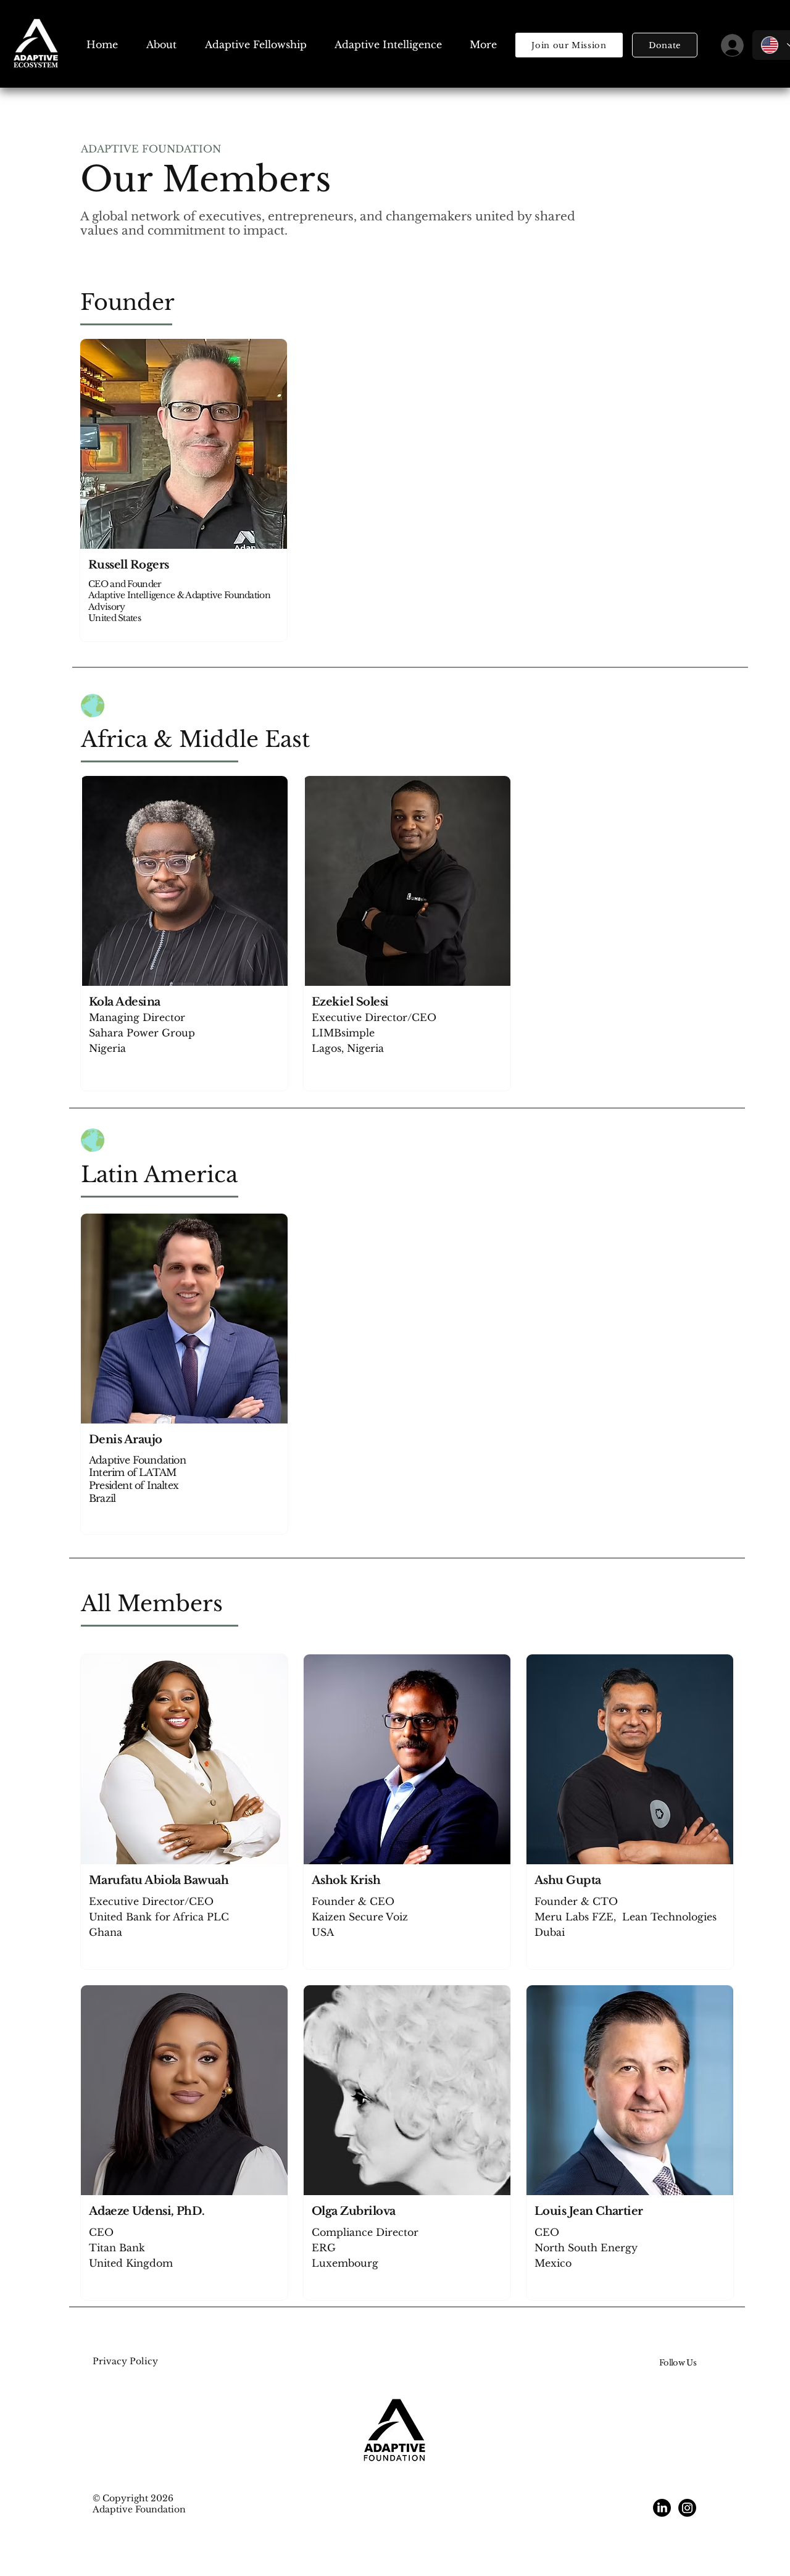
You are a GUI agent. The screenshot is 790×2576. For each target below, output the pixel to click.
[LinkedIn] (662, 2508)
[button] (665, 45)
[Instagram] (687, 2508)
